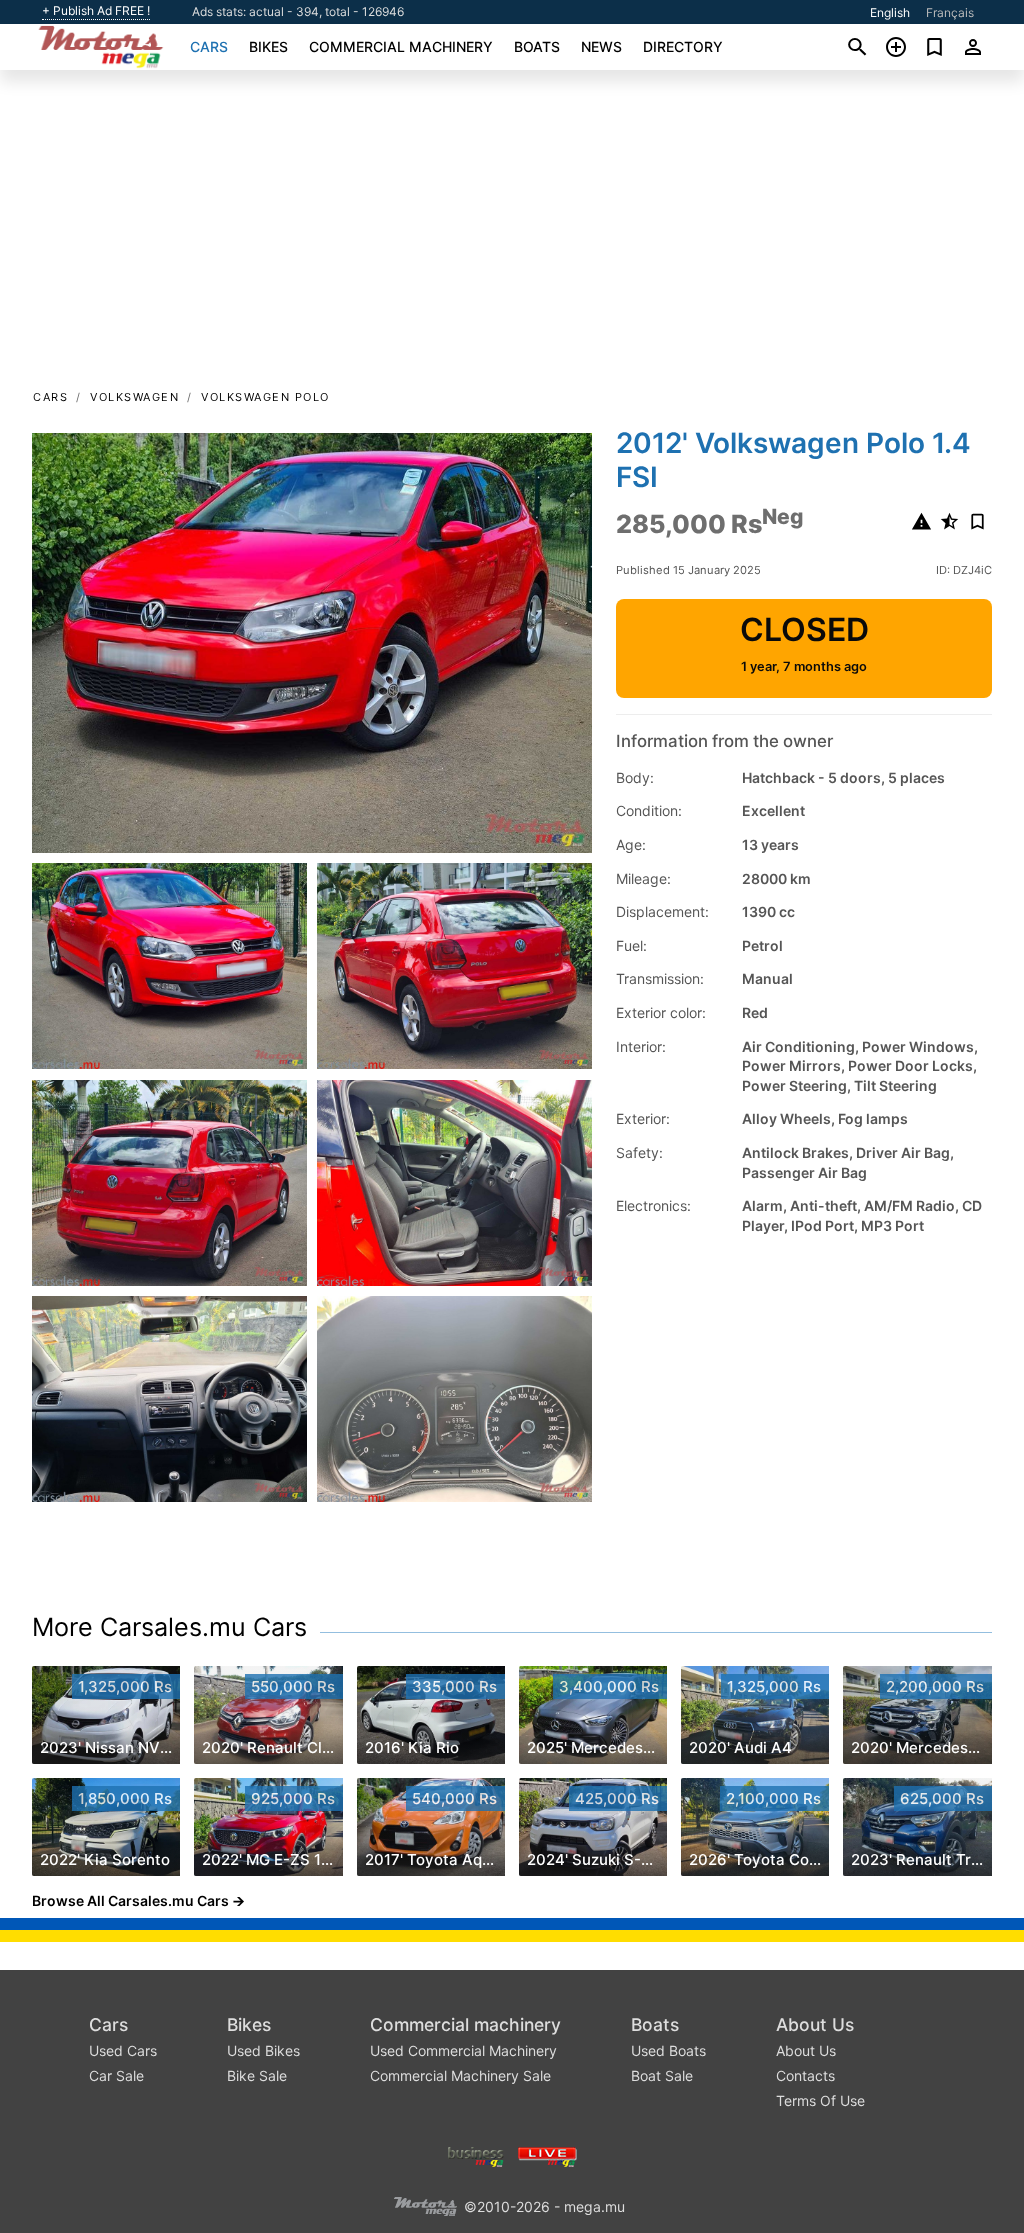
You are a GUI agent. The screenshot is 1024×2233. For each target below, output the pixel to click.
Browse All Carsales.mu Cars (130, 1900)
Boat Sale (662, 2075)
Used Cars (123, 2050)
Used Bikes (263, 2050)
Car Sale (116, 2075)
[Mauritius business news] (476, 2154)
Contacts (805, 2075)
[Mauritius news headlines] (547, 2154)
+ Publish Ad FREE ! (96, 11)
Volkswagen (134, 397)
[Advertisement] (512, 236)
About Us (815, 2024)
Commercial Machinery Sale (460, 2075)
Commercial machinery (401, 46)
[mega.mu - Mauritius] (425, 2204)
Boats (537, 46)
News (601, 46)
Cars (209, 46)
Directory (683, 46)
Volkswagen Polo (265, 397)
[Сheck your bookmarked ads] (934, 47)
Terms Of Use (820, 2100)
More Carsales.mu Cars (169, 1627)
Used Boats (668, 2050)
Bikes (268, 46)
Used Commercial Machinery (463, 2050)
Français (950, 12)
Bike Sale (257, 2075)
